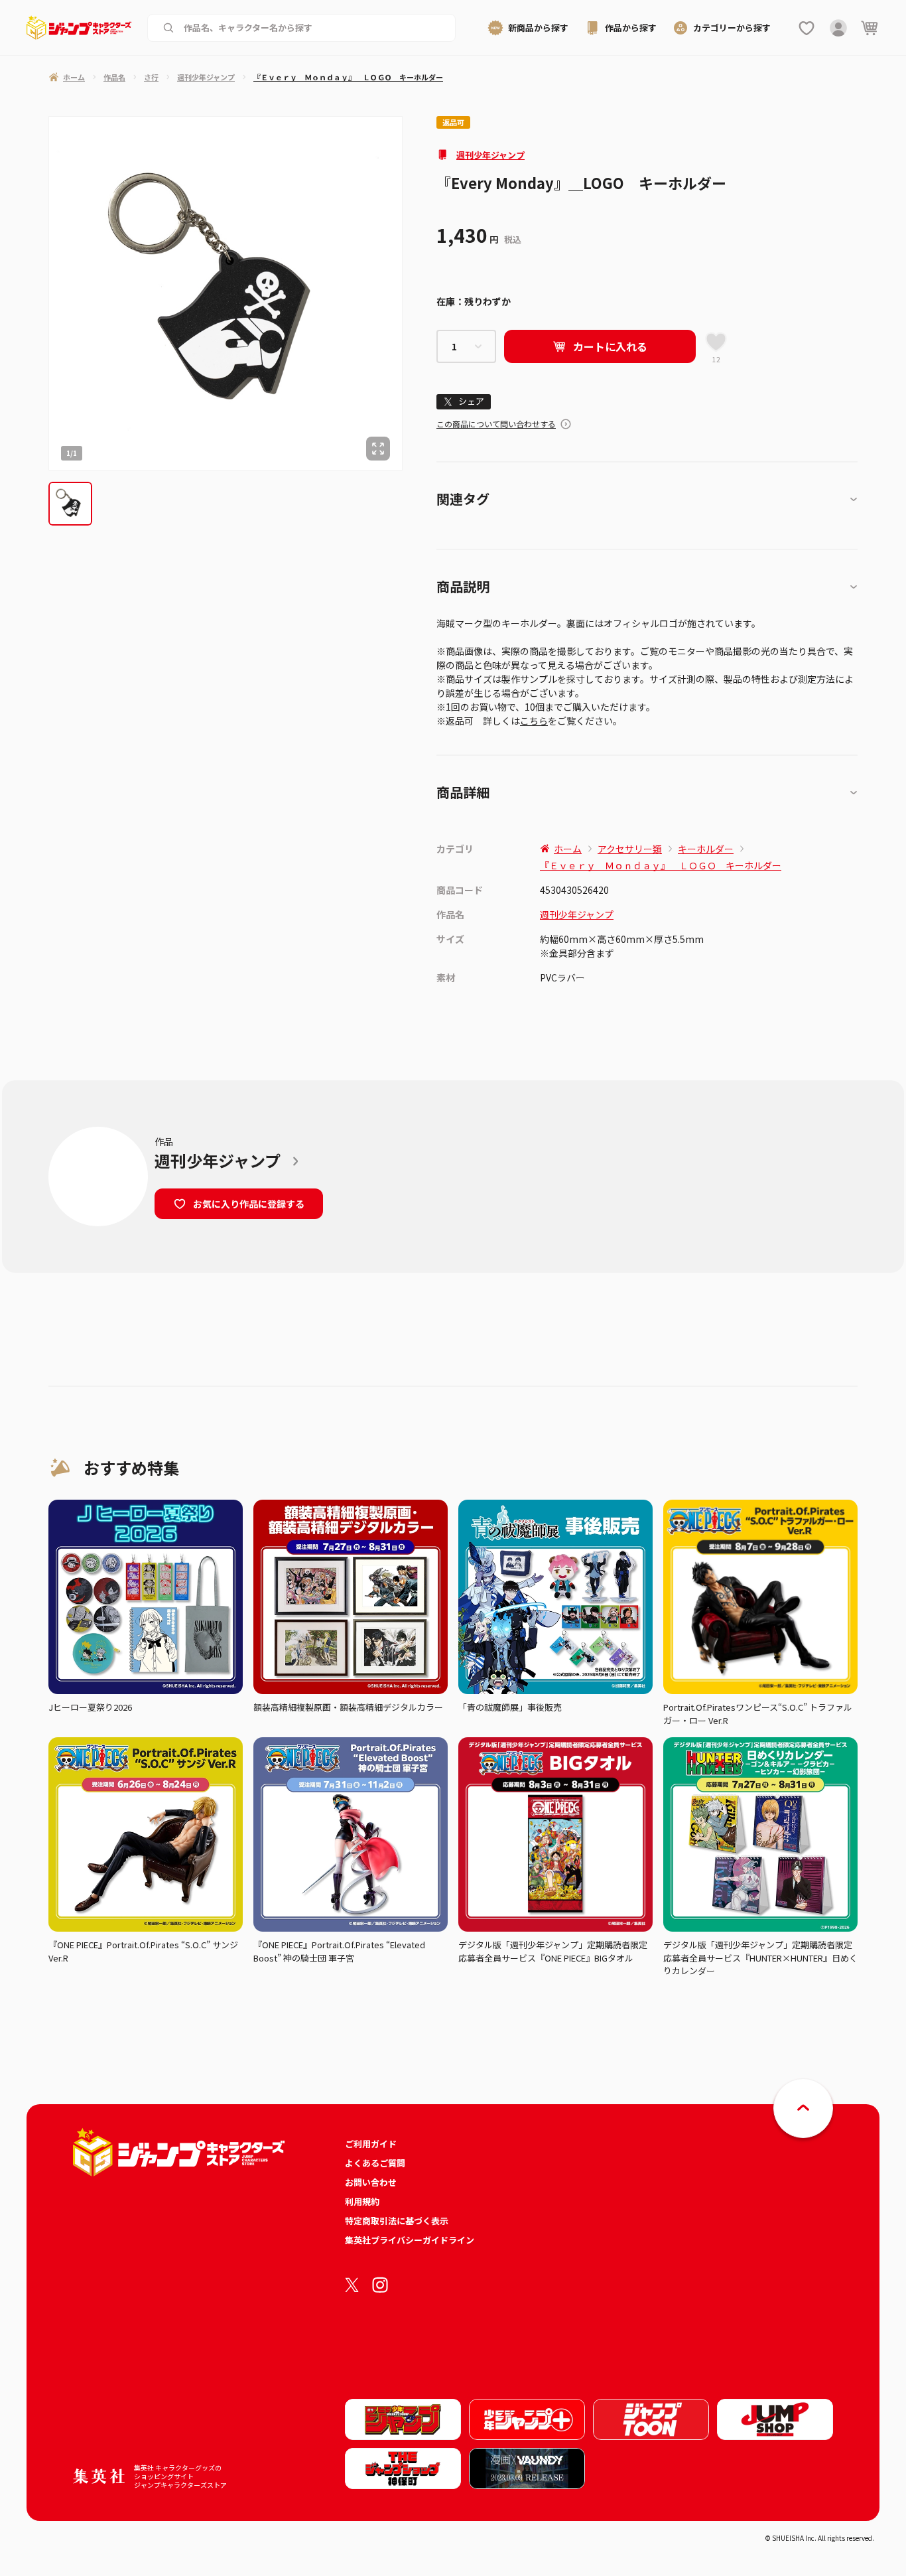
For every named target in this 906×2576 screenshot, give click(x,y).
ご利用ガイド (371, 2144)
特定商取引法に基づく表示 (397, 2221)
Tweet (464, 402)
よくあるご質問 (375, 2163)
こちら (534, 721)
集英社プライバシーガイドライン (410, 2240)
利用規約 (362, 2201)
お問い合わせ (371, 2182)
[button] (70, 504)
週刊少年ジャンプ (490, 155)
